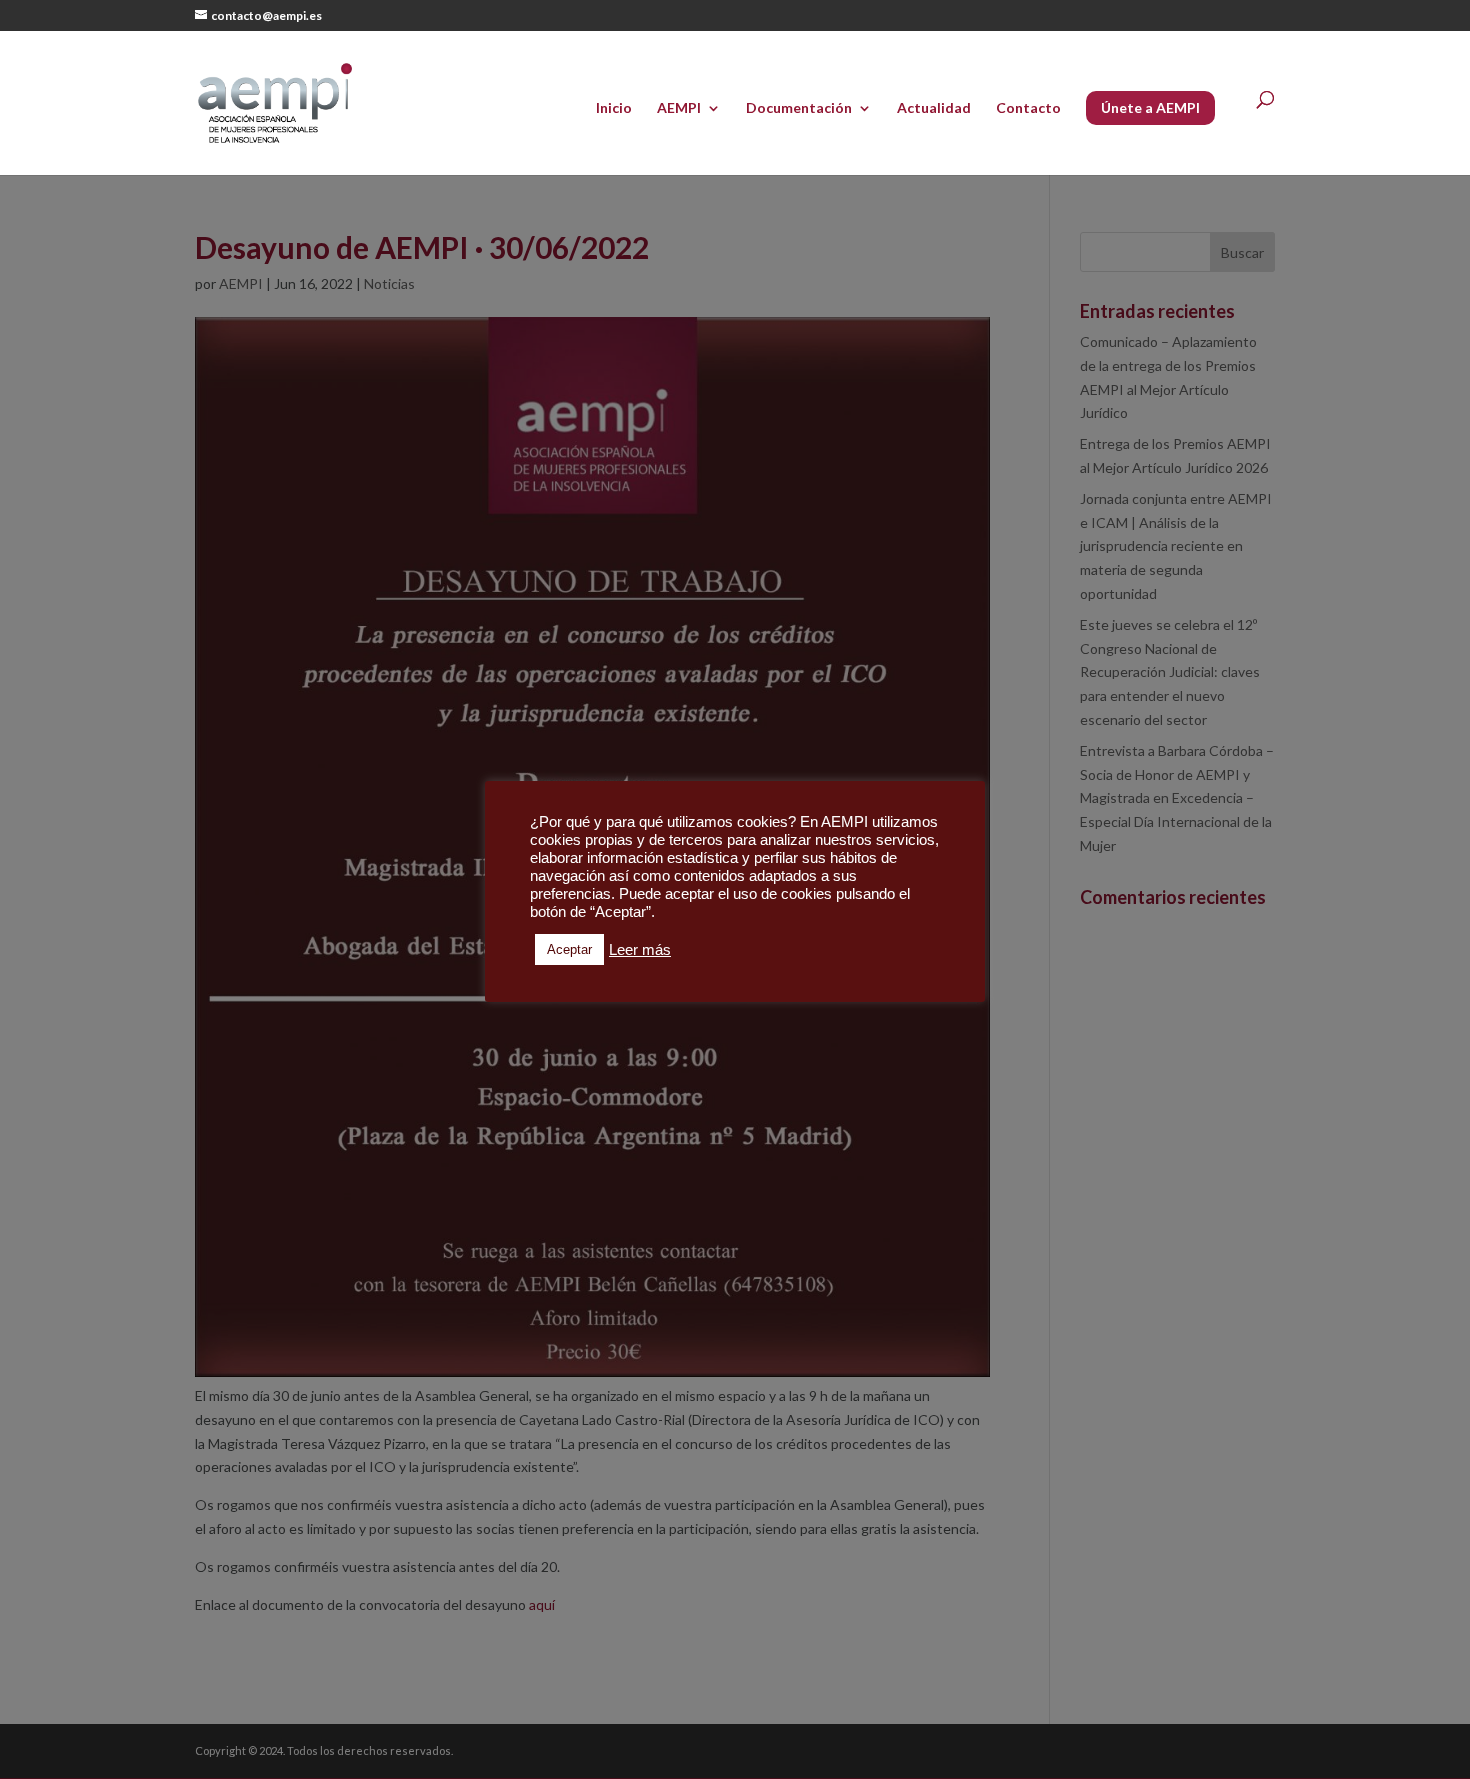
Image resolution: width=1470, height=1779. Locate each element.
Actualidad (934, 108)
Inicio (614, 108)
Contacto (1028, 108)
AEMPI (679, 108)
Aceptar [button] (569, 949)
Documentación (799, 108)
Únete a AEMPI (1150, 107)
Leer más (640, 950)
